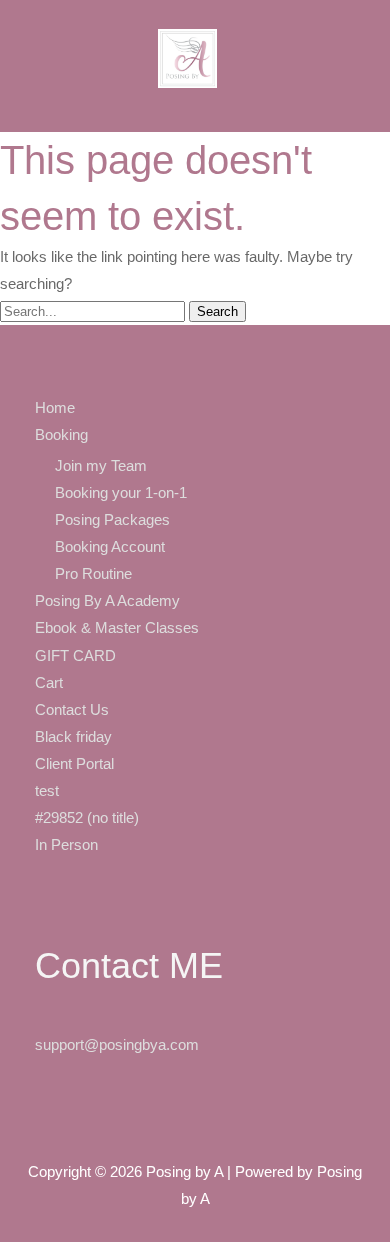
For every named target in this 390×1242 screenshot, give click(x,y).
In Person (66, 845)
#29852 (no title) (87, 818)
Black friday (73, 737)
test (47, 791)
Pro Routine (93, 574)
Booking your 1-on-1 (121, 493)
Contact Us (72, 710)
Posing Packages (112, 520)
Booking (61, 435)
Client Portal (74, 764)
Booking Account (110, 547)
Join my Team (101, 466)
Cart (49, 683)
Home (55, 408)
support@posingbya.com (117, 1045)
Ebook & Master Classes (117, 628)
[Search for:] (94, 311)
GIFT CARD (75, 656)
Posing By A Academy (107, 601)
